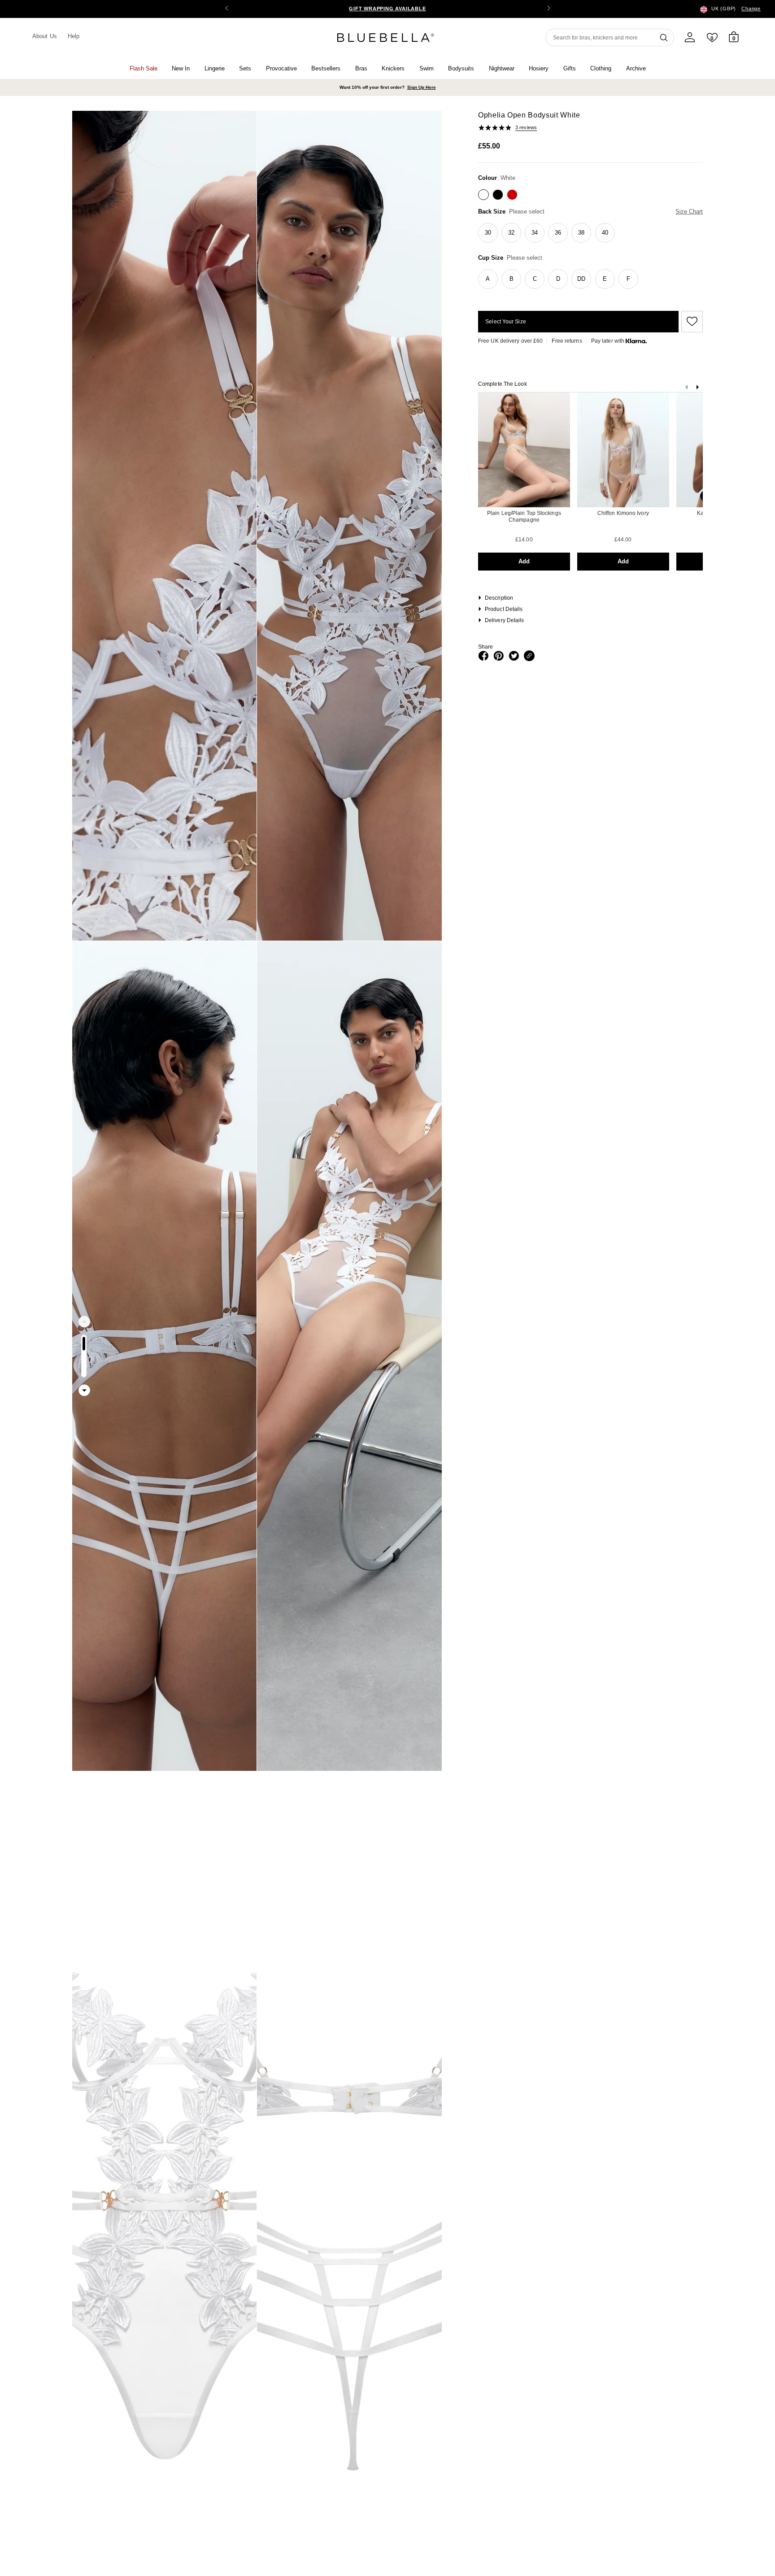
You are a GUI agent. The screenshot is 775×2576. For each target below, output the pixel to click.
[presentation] (697, 389)
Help (74, 36)
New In (181, 68)
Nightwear (502, 68)
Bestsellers (326, 68)
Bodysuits (461, 68)
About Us (45, 36)
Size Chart (689, 211)
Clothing (601, 68)
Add (524, 561)
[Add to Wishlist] (691, 322)
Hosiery (539, 68)
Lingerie (215, 68)
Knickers (393, 68)
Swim (427, 68)
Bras (361, 68)
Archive (636, 68)
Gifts (570, 68)
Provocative (281, 68)
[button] (549, 9)
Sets (245, 68)
